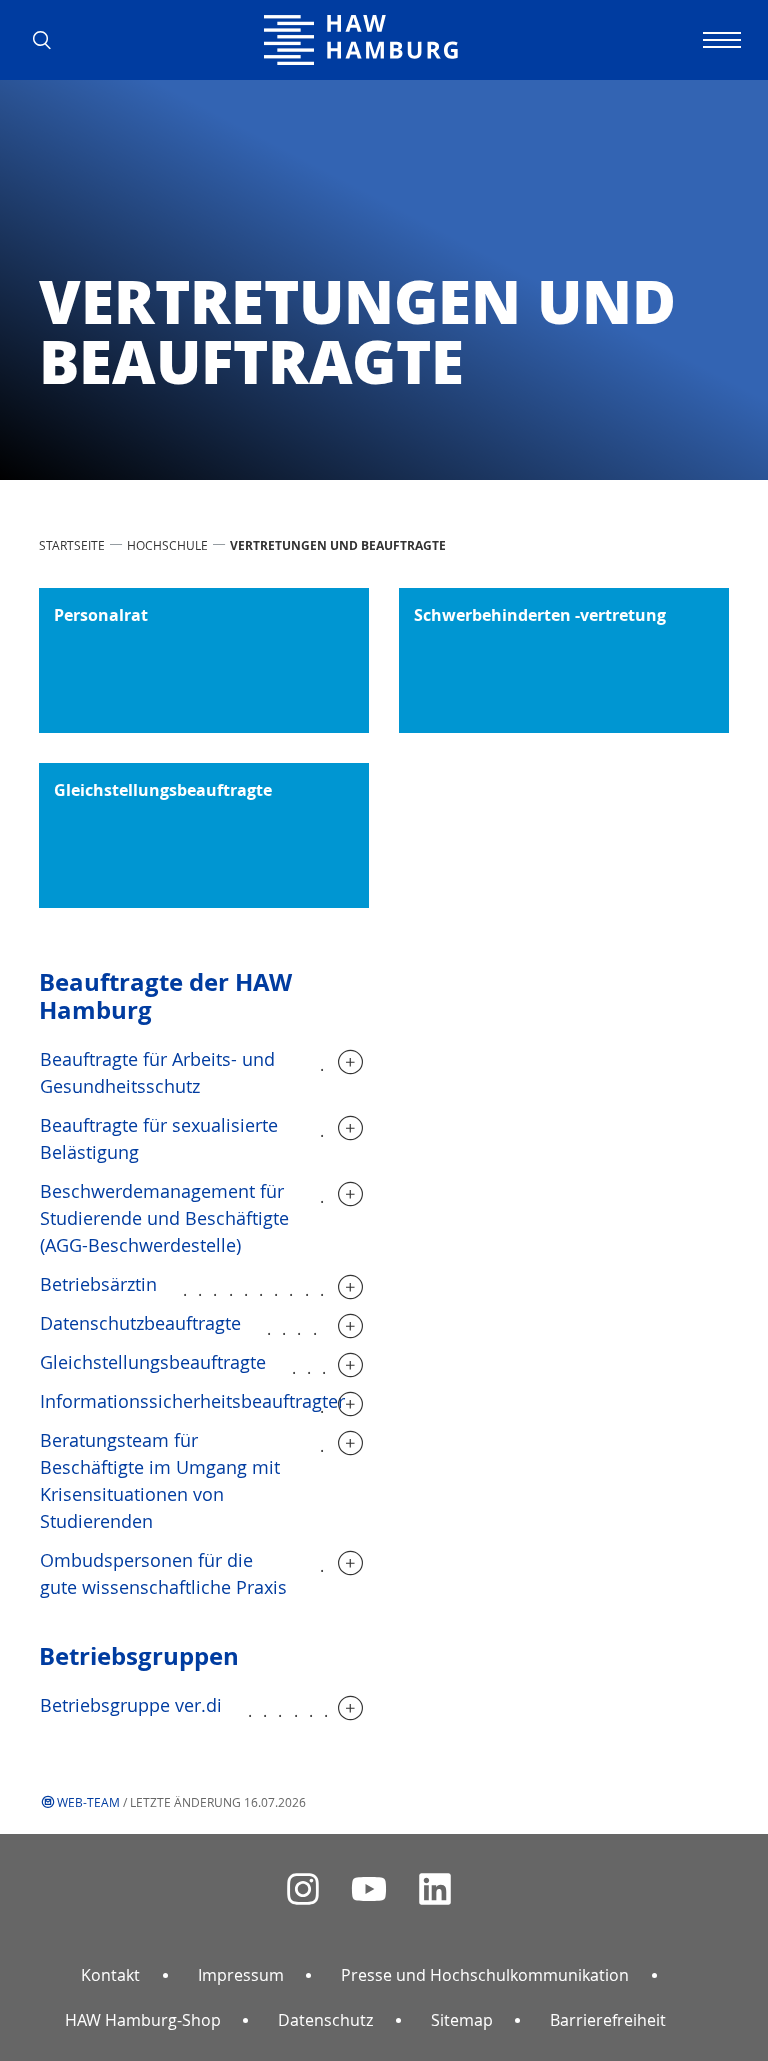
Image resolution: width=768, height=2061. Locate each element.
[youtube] (369, 1889)
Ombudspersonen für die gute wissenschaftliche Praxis (163, 1573)
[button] (49, 40)
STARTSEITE (72, 545)
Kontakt (110, 1975)
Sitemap (462, 2020)
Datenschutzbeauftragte (140, 1323)
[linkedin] (435, 1889)
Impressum (241, 1975)
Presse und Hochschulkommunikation (485, 1975)
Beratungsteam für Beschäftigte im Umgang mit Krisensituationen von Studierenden (160, 1480)
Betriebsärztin (98, 1284)
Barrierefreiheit (608, 2020)
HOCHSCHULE (167, 545)
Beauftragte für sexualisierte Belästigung (159, 1138)
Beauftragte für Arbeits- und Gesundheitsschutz (157, 1072)
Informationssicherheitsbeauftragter (192, 1401)
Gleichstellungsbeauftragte (153, 1362)
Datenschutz (325, 2020)
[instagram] (303, 1889)
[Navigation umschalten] (719, 40)
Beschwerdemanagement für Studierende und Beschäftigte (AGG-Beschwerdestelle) (164, 1218)
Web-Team (88, 1802)
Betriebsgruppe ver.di (131, 1705)
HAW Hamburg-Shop (143, 2020)
